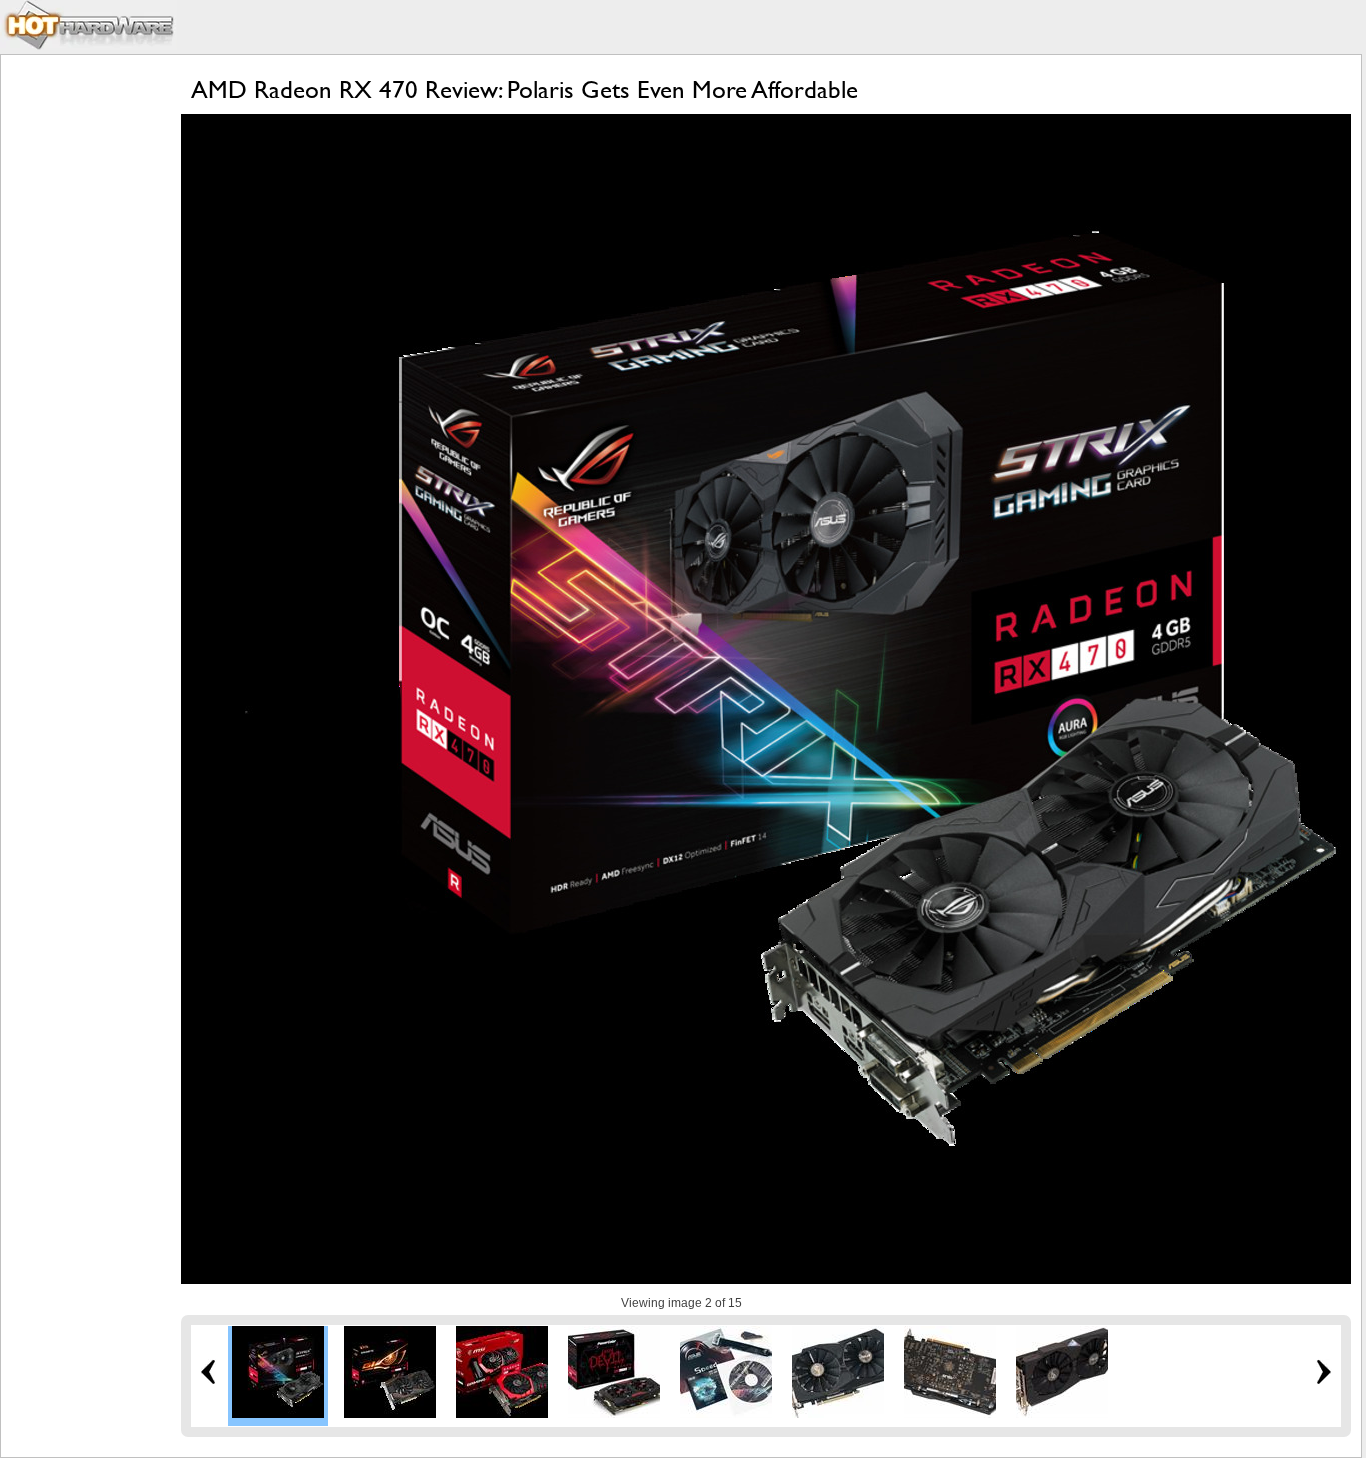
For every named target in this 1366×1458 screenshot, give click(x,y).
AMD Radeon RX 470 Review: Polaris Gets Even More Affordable (524, 89)
